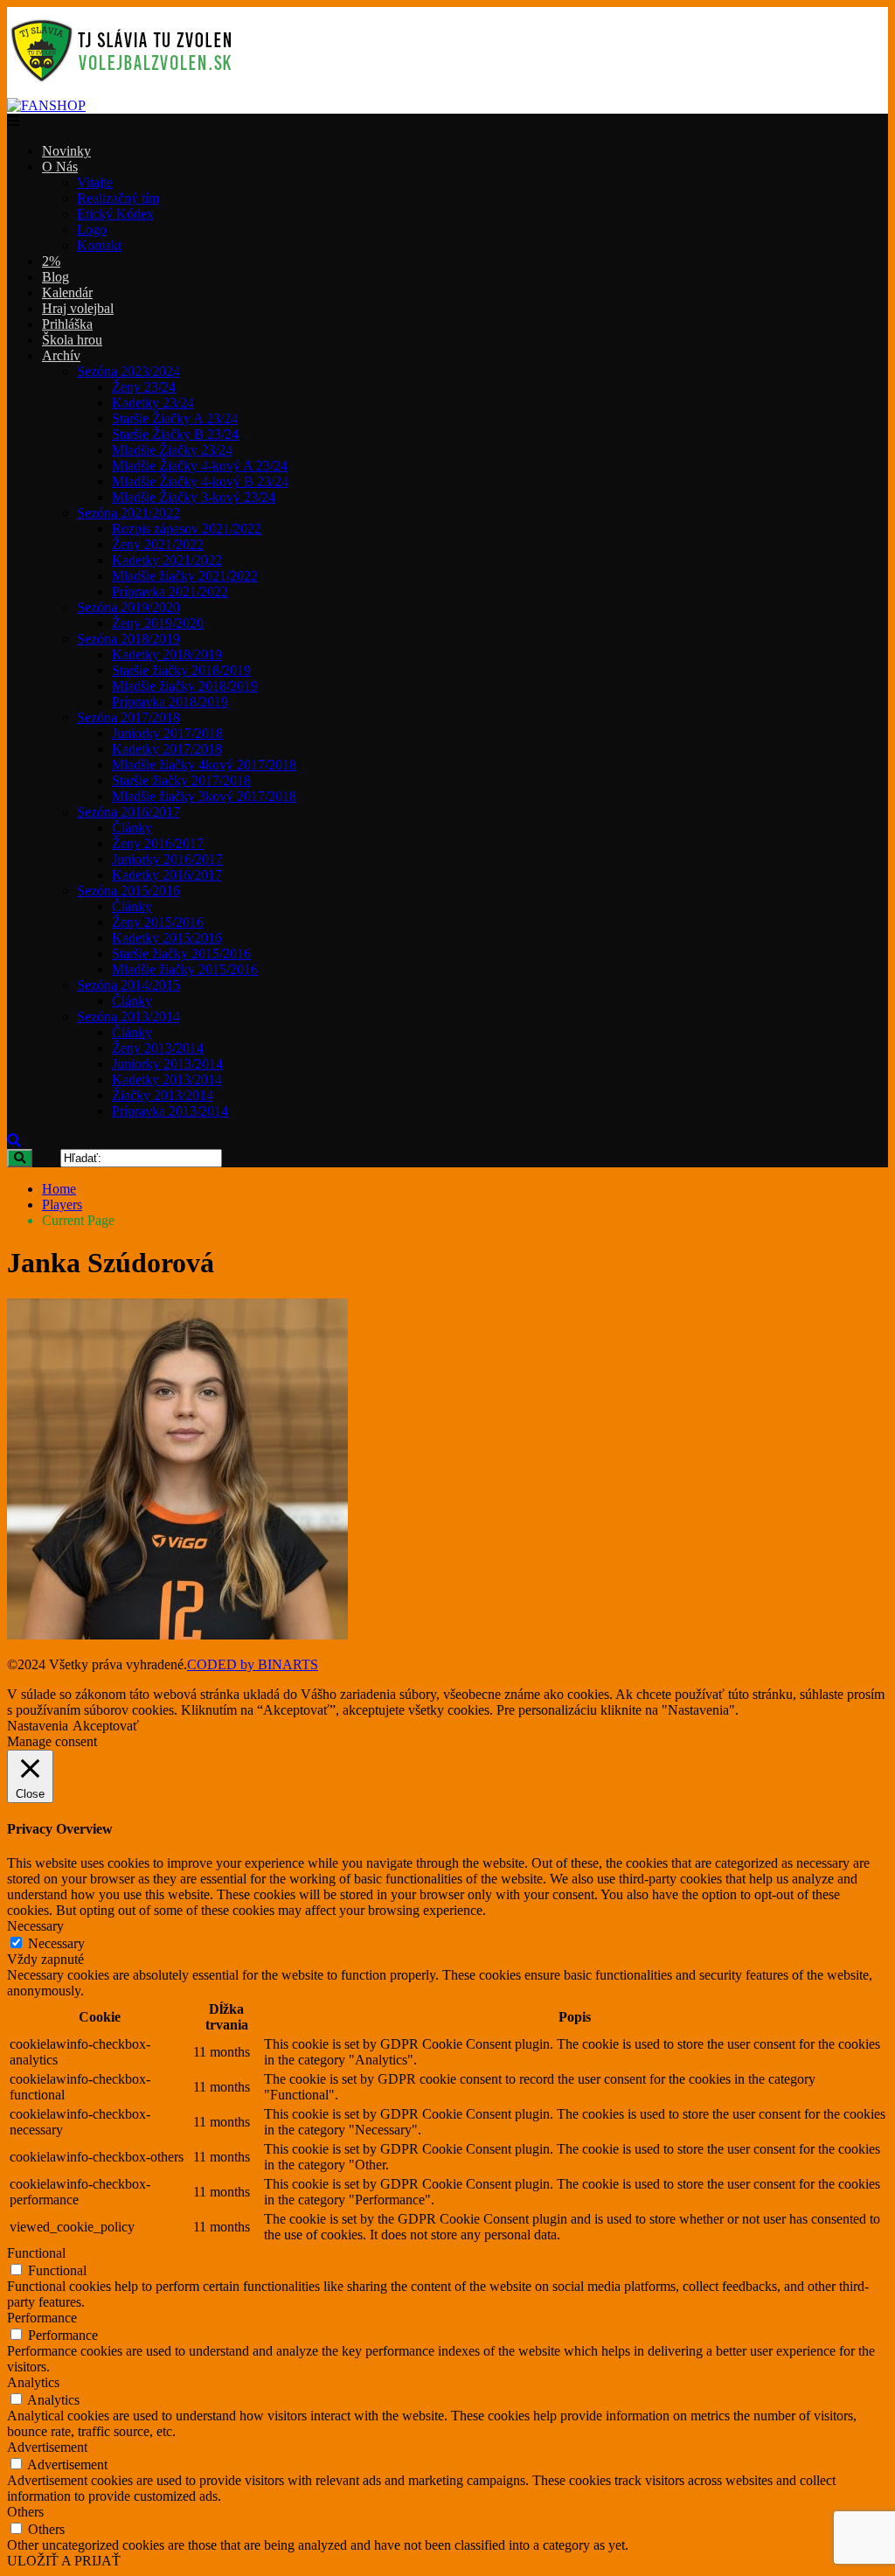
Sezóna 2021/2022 (128, 513)
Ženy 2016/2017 (158, 843)
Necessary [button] (35, 1926)
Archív (61, 355)
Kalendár (67, 292)
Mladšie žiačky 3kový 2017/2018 (204, 796)
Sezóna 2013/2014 (128, 1016)
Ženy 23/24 (144, 387)
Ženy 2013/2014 (158, 1048)
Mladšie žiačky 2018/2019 (185, 686)
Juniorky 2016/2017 (167, 859)
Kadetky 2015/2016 (167, 938)
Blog (56, 277)
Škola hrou (72, 340)
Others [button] (25, 2512)
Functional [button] (36, 2253)
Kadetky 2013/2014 (167, 1079)
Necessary (56, 1943)
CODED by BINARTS (253, 1664)
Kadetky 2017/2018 (167, 749)
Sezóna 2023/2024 (128, 371)
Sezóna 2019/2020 (128, 607)
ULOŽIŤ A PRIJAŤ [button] (64, 2561)
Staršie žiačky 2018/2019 (181, 670)
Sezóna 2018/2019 (128, 639)
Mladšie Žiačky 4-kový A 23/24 (200, 466)
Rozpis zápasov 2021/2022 (187, 529)
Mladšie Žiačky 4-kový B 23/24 (200, 481)
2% (51, 261)
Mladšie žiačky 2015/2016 (185, 969)
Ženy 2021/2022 (158, 544)
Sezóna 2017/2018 (128, 717)
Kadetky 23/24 (153, 403)
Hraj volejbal (78, 308)
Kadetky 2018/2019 (167, 654)
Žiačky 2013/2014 (163, 1095)
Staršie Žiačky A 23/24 (175, 418)
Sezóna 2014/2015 (128, 985)
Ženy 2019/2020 (158, 623)
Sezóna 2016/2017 (128, 812)
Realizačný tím (118, 198)
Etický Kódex (115, 214)
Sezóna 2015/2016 (128, 891)
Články (132, 828)
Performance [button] (42, 2318)
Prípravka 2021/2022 (170, 592)
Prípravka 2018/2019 (170, 702)
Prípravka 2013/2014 (170, 1111)
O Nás (60, 167)
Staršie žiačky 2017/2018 (181, 780)
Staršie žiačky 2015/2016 (181, 954)
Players (62, 1204)
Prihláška (67, 324)
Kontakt (99, 245)
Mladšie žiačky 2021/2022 (185, 576)
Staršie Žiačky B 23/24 (175, 434)
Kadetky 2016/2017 (167, 875)
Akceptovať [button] (106, 1726)
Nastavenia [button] (38, 1726)
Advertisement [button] (47, 2447)
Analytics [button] (33, 2382)
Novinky (66, 151)
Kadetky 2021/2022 (167, 560)
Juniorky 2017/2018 (167, 733)
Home (59, 1189)
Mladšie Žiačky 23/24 (172, 450)
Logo (92, 230)
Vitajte (95, 182)
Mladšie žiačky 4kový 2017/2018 (204, 765)
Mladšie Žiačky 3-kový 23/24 (194, 497)
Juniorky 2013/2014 (167, 1064)
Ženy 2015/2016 (158, 922)
